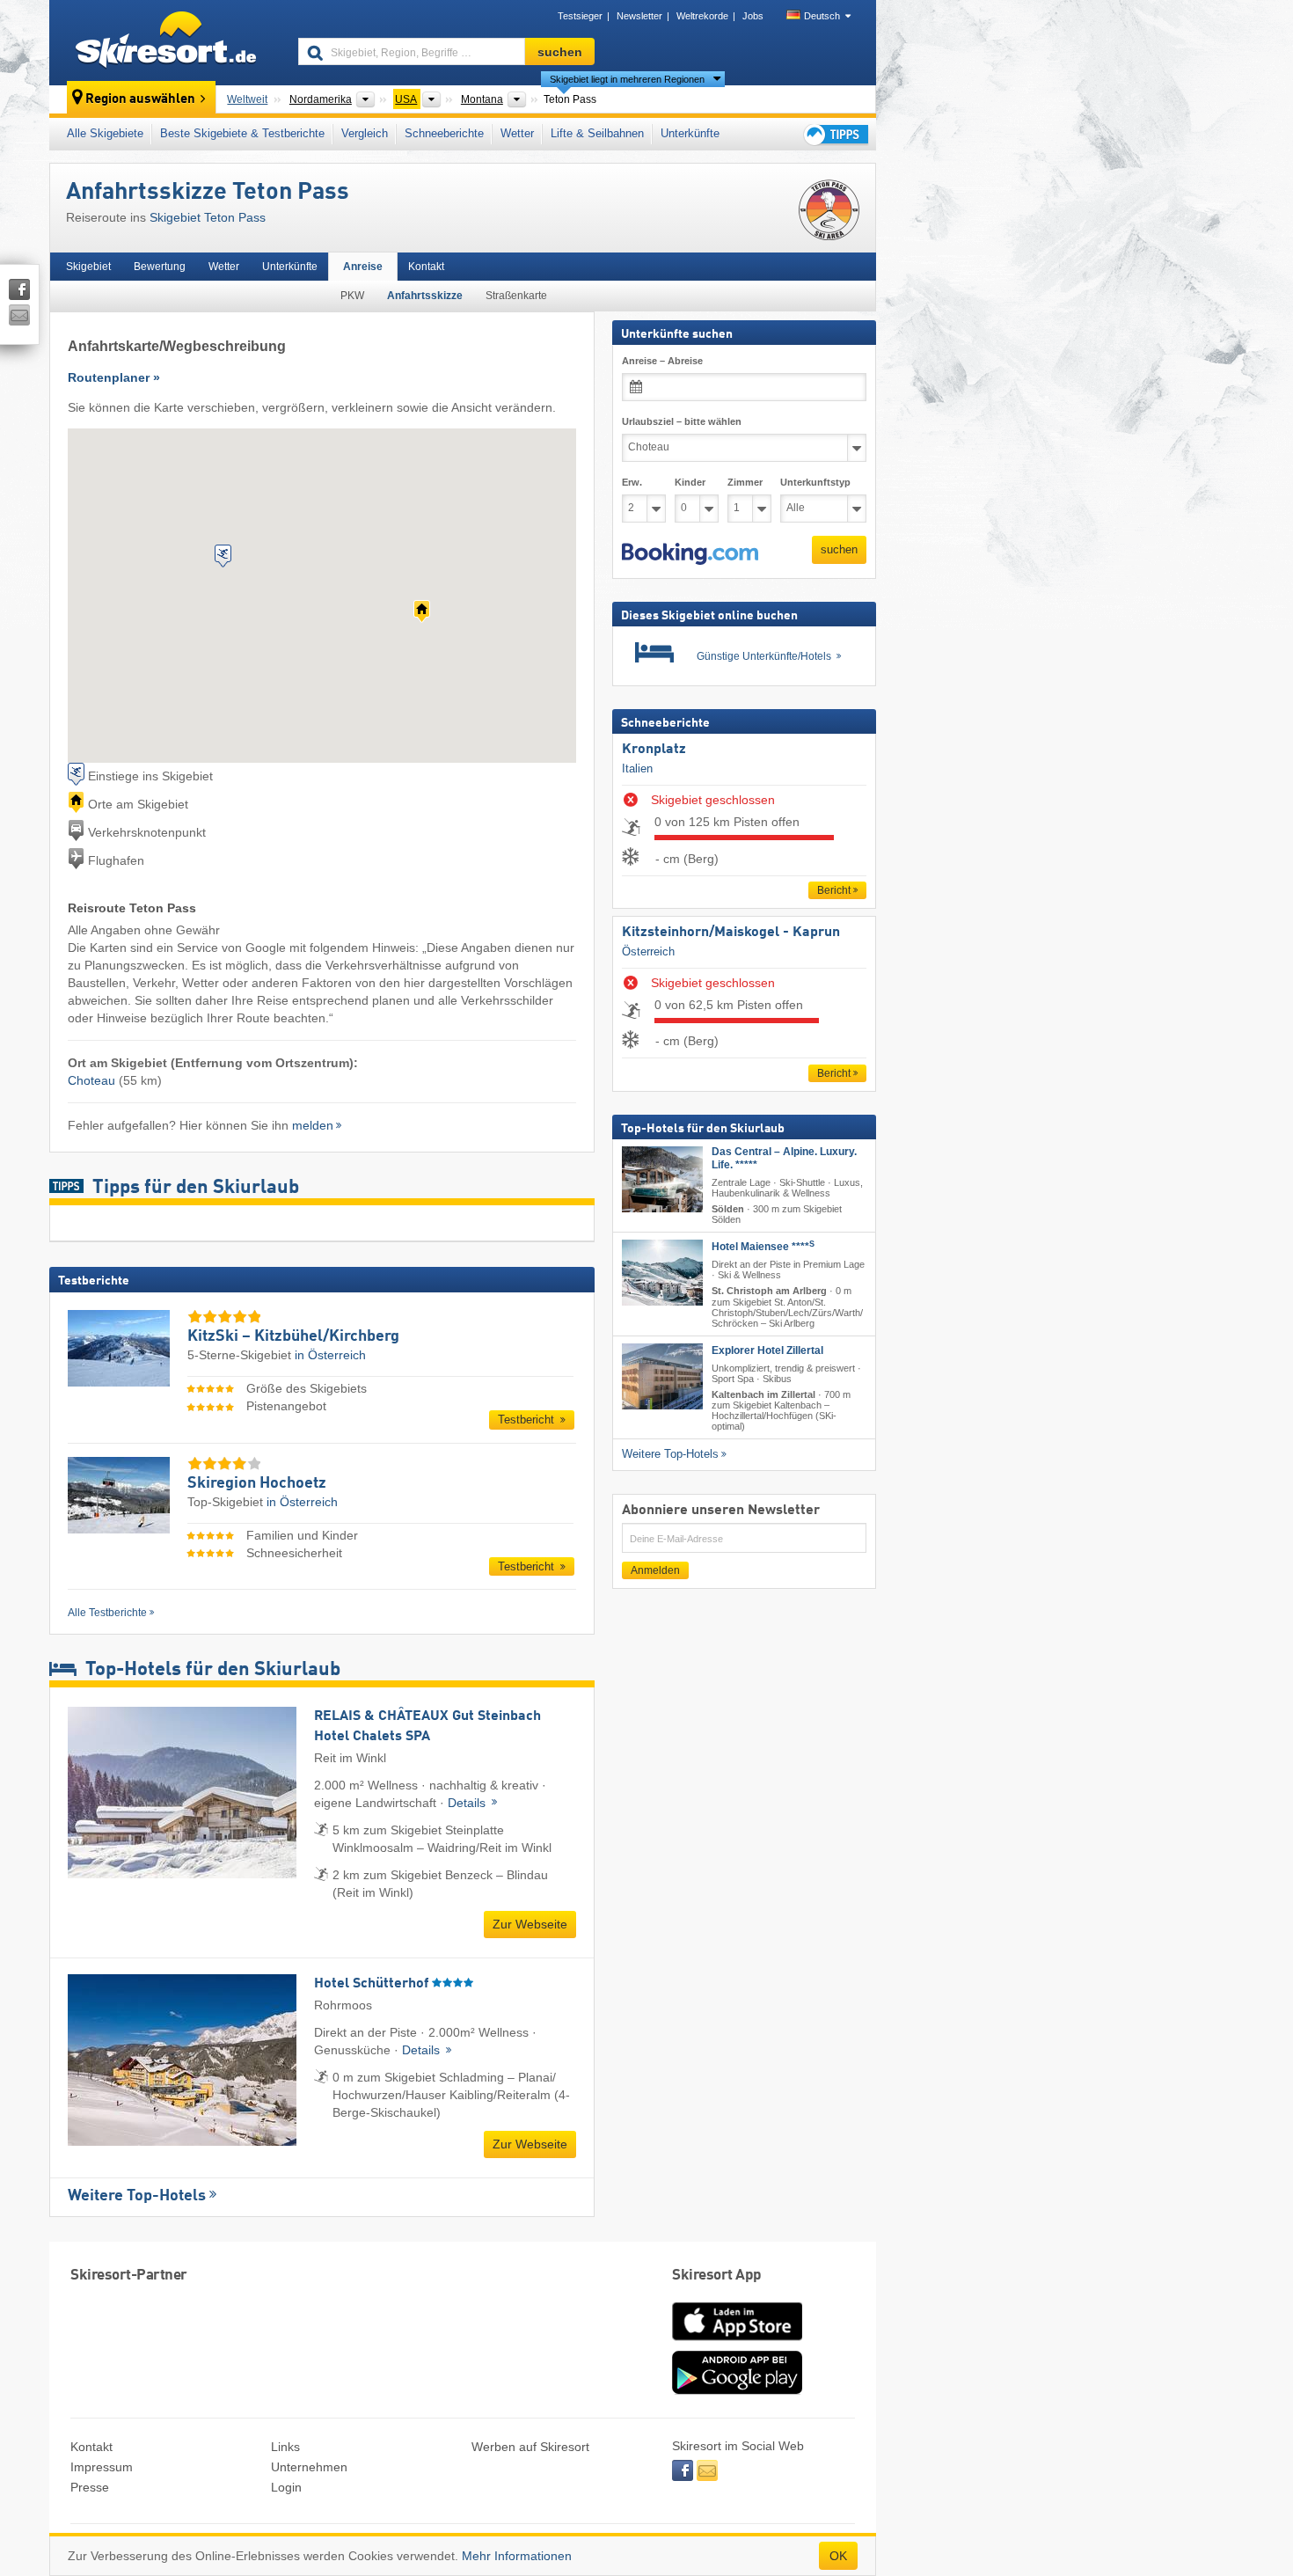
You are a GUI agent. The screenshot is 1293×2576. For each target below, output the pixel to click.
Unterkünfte (690, 133)
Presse (90, 2487)
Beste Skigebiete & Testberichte (242, 133)
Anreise (363, 267)
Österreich (648, 951)
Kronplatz (654, 750)
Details (468, 1803)
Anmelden (655, 1570)
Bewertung (160, 267)
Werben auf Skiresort (530, 2447)
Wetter (517, 133)
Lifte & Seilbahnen (597, 133)
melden (313, 1125)
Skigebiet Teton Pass (208, 217)
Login (286, 2487)
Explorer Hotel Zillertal (767, 1350)
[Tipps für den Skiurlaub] (835, 134)
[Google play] (737, 2390)
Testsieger (580, 16)
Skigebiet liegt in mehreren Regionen (627, 79)
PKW (352, 296)
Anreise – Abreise (662, 361)
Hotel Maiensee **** (763, 1247)
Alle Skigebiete (105, 133)
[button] (690, 554)
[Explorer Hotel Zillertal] (662, 1376)
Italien (637, 768)
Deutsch (822, 16)
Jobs (753, 16)
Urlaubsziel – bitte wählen (682, 421)
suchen (839, 549)
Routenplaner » (114, 377)
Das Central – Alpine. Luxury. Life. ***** (784, 1158)
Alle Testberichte (107, 1613)
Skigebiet (88, 267)
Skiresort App (717, 2276)
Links (285, 2447)
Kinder (690, 482)
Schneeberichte (444, 133)
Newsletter (639, 16)
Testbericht (528, 1420)
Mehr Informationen (517, 2556)
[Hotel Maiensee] (662, 1273)
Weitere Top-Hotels (137, 2196)
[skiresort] (166, 42)
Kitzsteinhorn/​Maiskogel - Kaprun (731, 933)
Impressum (102, 2467)
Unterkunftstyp (815, 482)
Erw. (632, 482)
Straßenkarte (516, 296)
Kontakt (426, 267)
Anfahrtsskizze (425, 296)
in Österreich (330, 1355)
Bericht (834, 890)
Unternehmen (309, 2467)
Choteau (91, 1080)
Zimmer (745, 482)
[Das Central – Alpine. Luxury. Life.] (662, 1179)
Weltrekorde (702, 16)
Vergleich (365, 133)
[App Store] (737, 2342)
